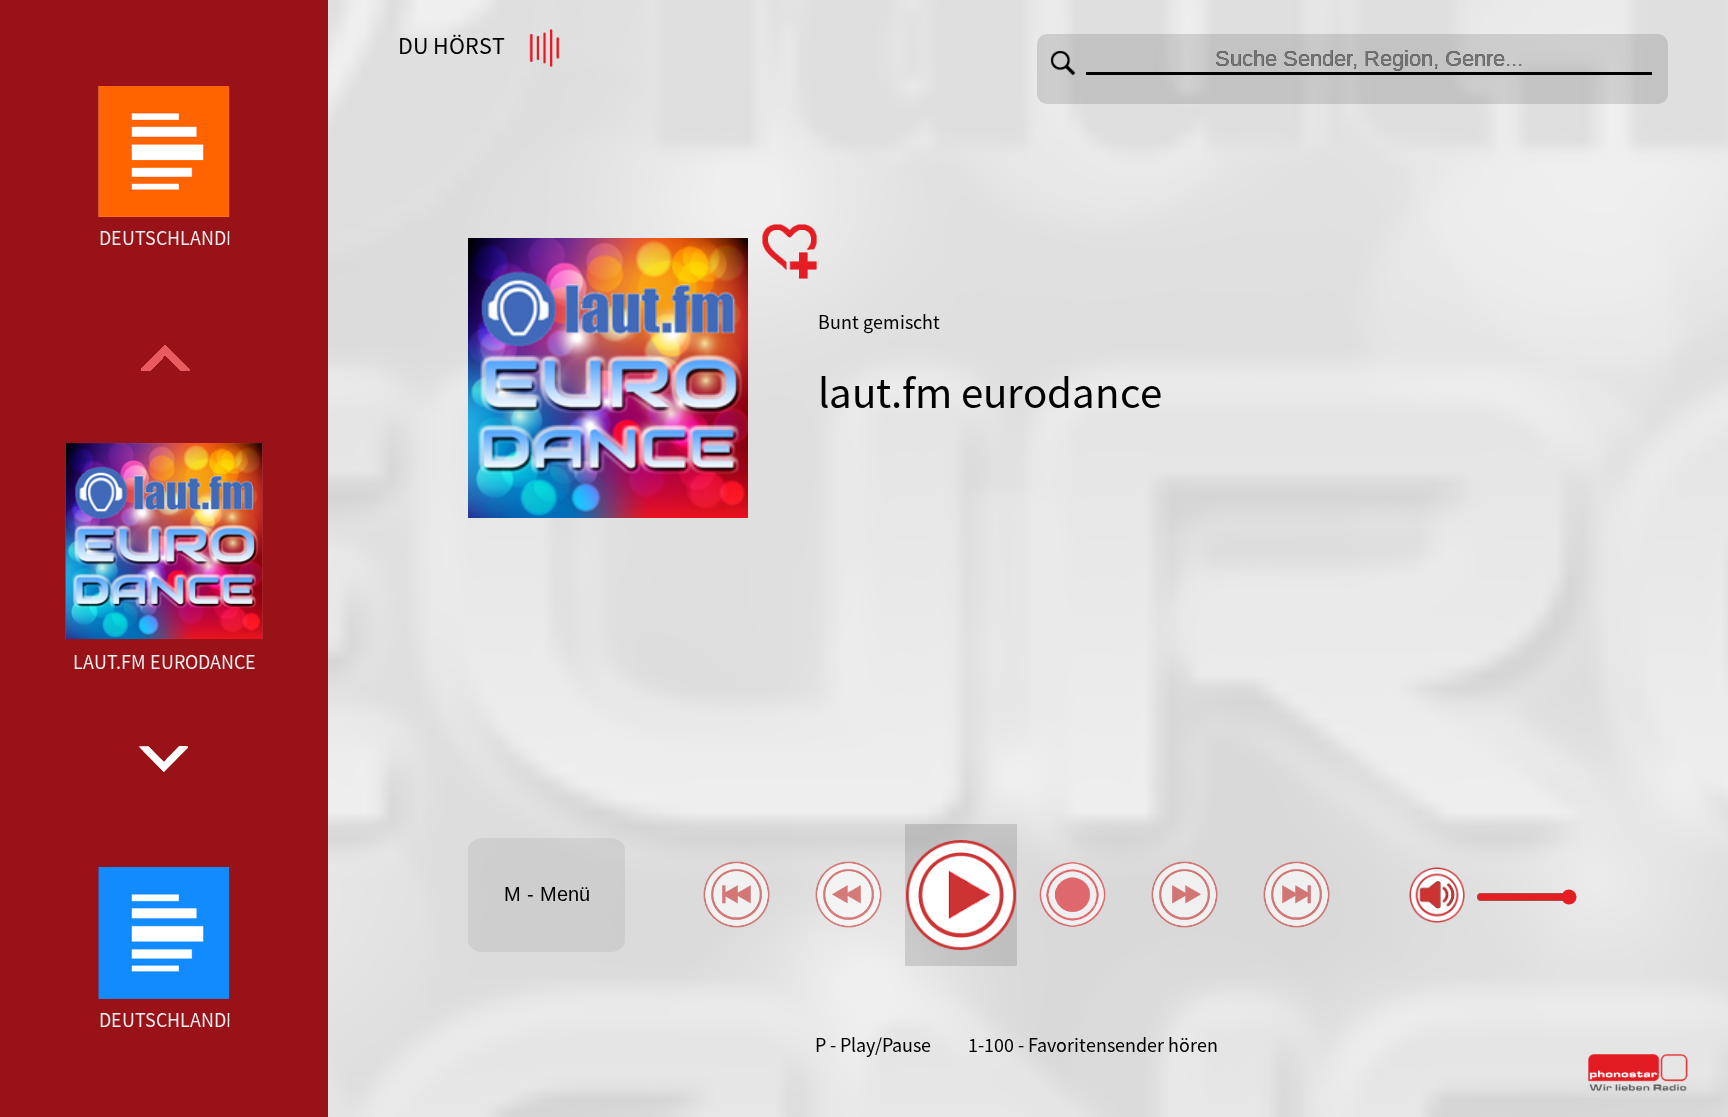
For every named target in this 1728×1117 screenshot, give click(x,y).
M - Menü (547, 894)
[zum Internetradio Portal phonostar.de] (1638, 1087)
